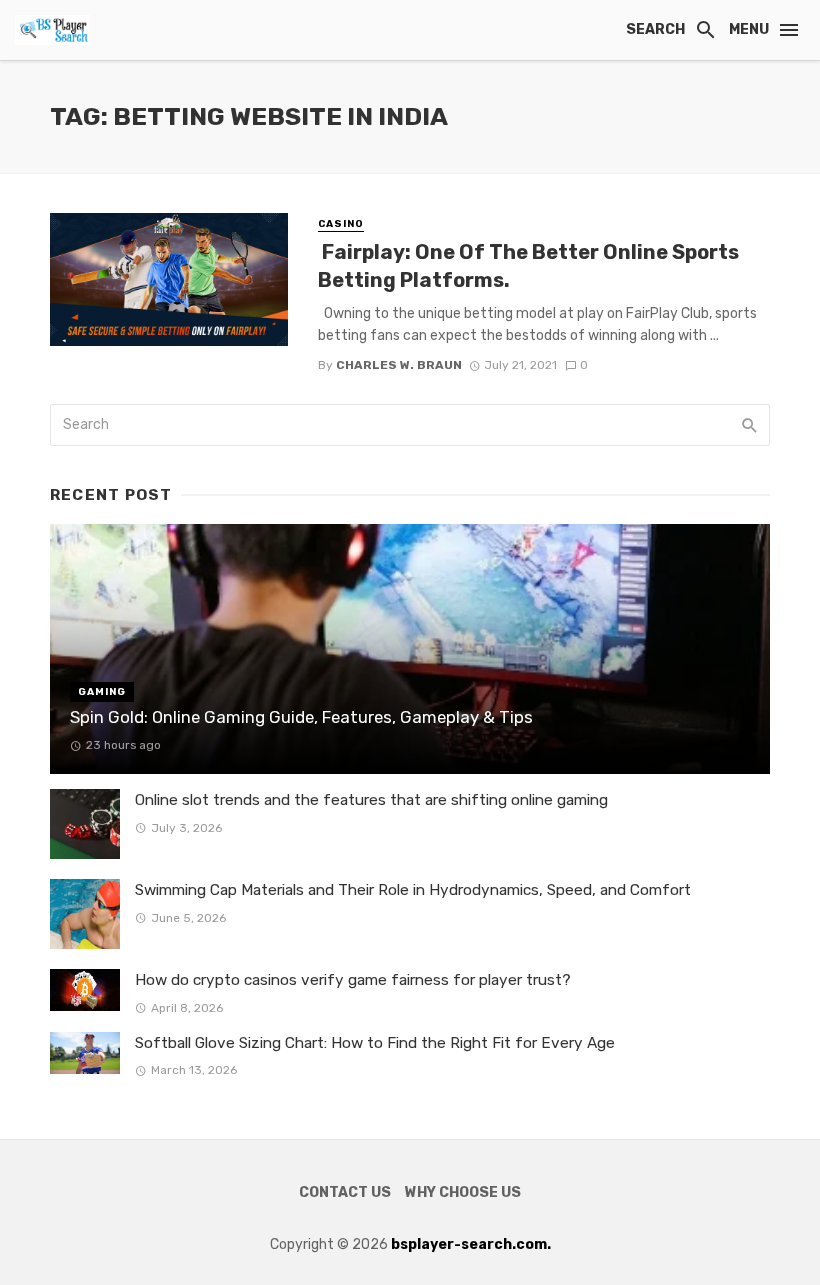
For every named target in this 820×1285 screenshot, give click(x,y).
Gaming (102, 692)
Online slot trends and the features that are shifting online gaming (371, 800)
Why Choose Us (463, 1192)
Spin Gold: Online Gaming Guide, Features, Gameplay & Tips (301, 717)
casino (341, 224)
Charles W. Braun (399, 365)
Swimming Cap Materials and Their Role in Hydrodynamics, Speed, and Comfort (413, 890)
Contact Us (345, 1192)
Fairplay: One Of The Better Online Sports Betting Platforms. (528, 266)
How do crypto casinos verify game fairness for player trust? (353, 980)
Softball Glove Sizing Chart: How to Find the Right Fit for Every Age (375, 1043)
